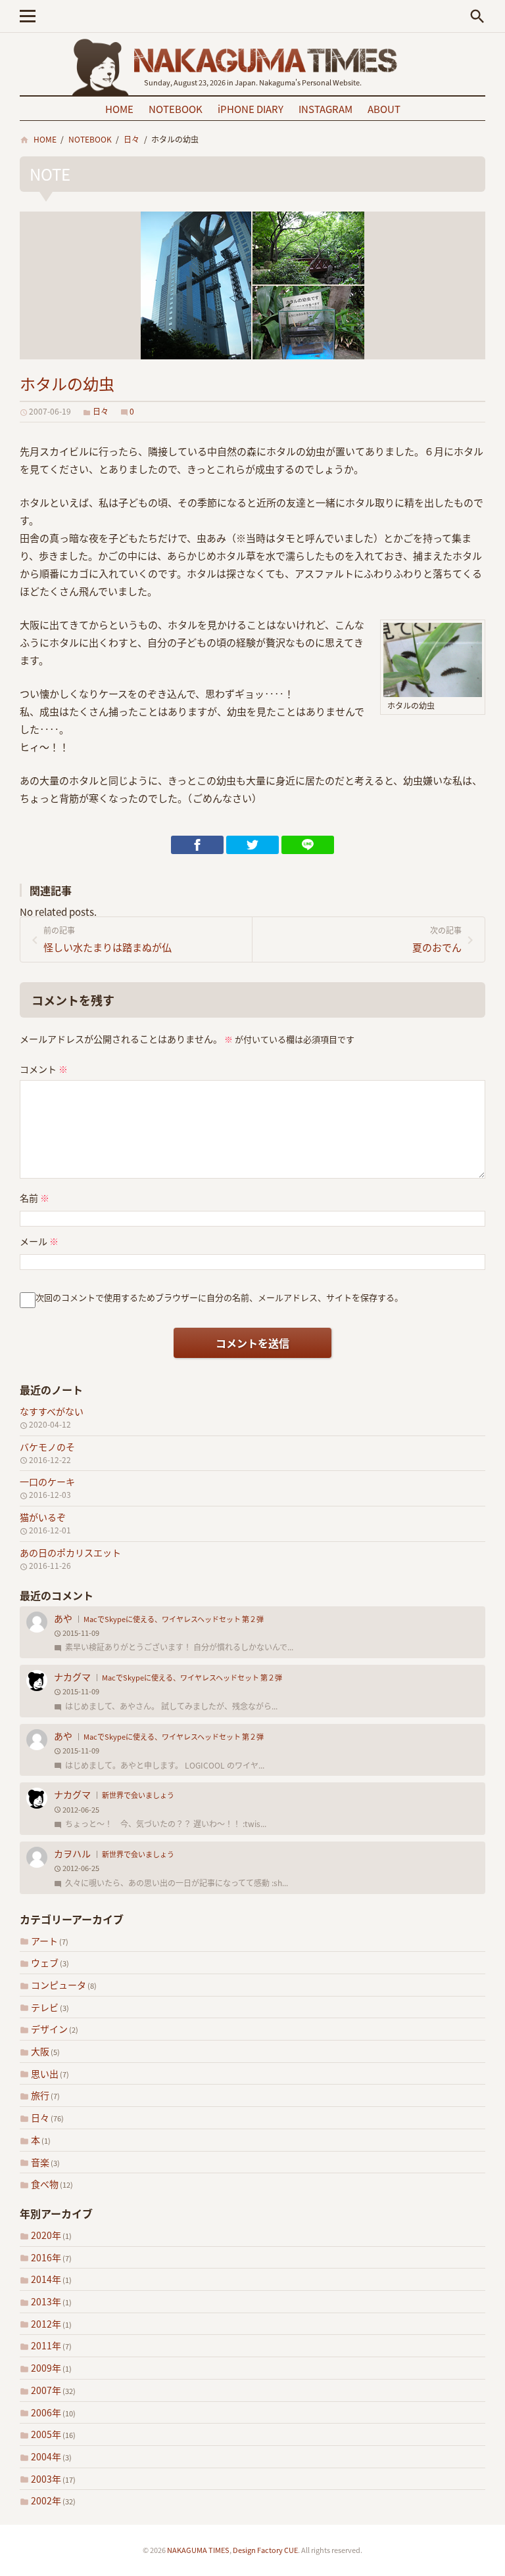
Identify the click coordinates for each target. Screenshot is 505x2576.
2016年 (46, 2257)
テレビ (45, 2007)
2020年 (46, 2235)
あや (63, 1618)
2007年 (46, 2390)
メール (39, 1241)
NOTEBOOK (176, 109)
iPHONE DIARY (251, 109)
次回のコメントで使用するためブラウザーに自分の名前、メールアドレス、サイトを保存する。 (219, 1297)
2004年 (46, 2456)
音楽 (40, 2162)
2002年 (46, 2500)
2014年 (46, 2279)
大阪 (40, 2051)
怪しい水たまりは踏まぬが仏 (108, 939)
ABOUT (384, 109)
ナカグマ (72, 1677)
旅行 (40, 2095)
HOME (119, 109)
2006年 (46, 2412)
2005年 (46, 2434)
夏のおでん (437, 939)
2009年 (46, 2368)
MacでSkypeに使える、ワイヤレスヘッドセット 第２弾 (174, 1619)
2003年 (46, 2479)
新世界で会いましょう (138, 1795)
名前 (35, 1198)
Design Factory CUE (265, 2550)
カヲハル (72, 1853)
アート (44, 1941)
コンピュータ (59, 1985)
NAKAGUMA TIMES (198, 2550)
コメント (44, 1069)
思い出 (45, 2073)
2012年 (46, 2324)
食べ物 (45, 2184)
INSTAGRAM (325, 109)
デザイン (49, 2029)
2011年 (46, 2345)
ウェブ (45, 1962)
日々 (40, 2117)
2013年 (46, 2301)
